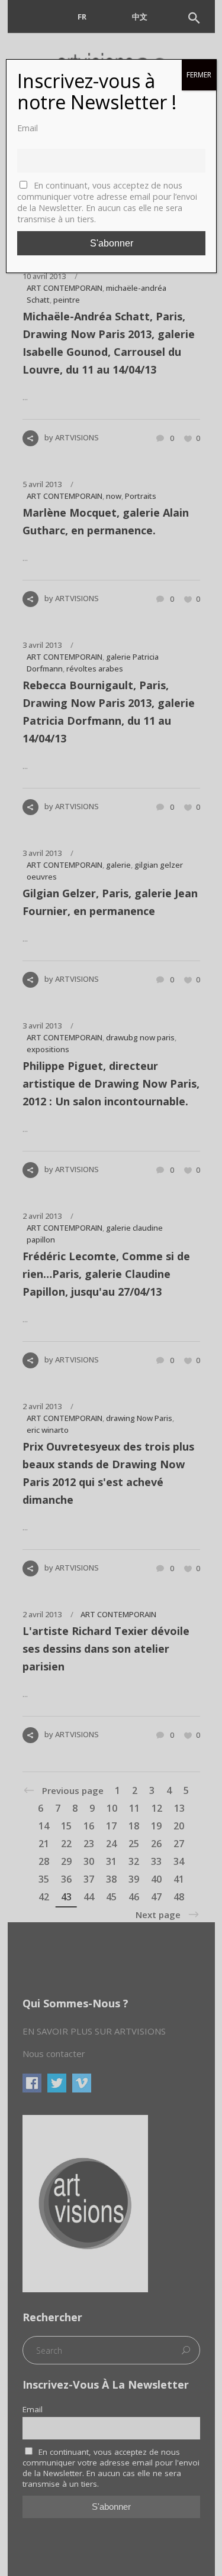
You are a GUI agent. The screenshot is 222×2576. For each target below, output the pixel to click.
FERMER (199, 75)
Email (28, 128)
